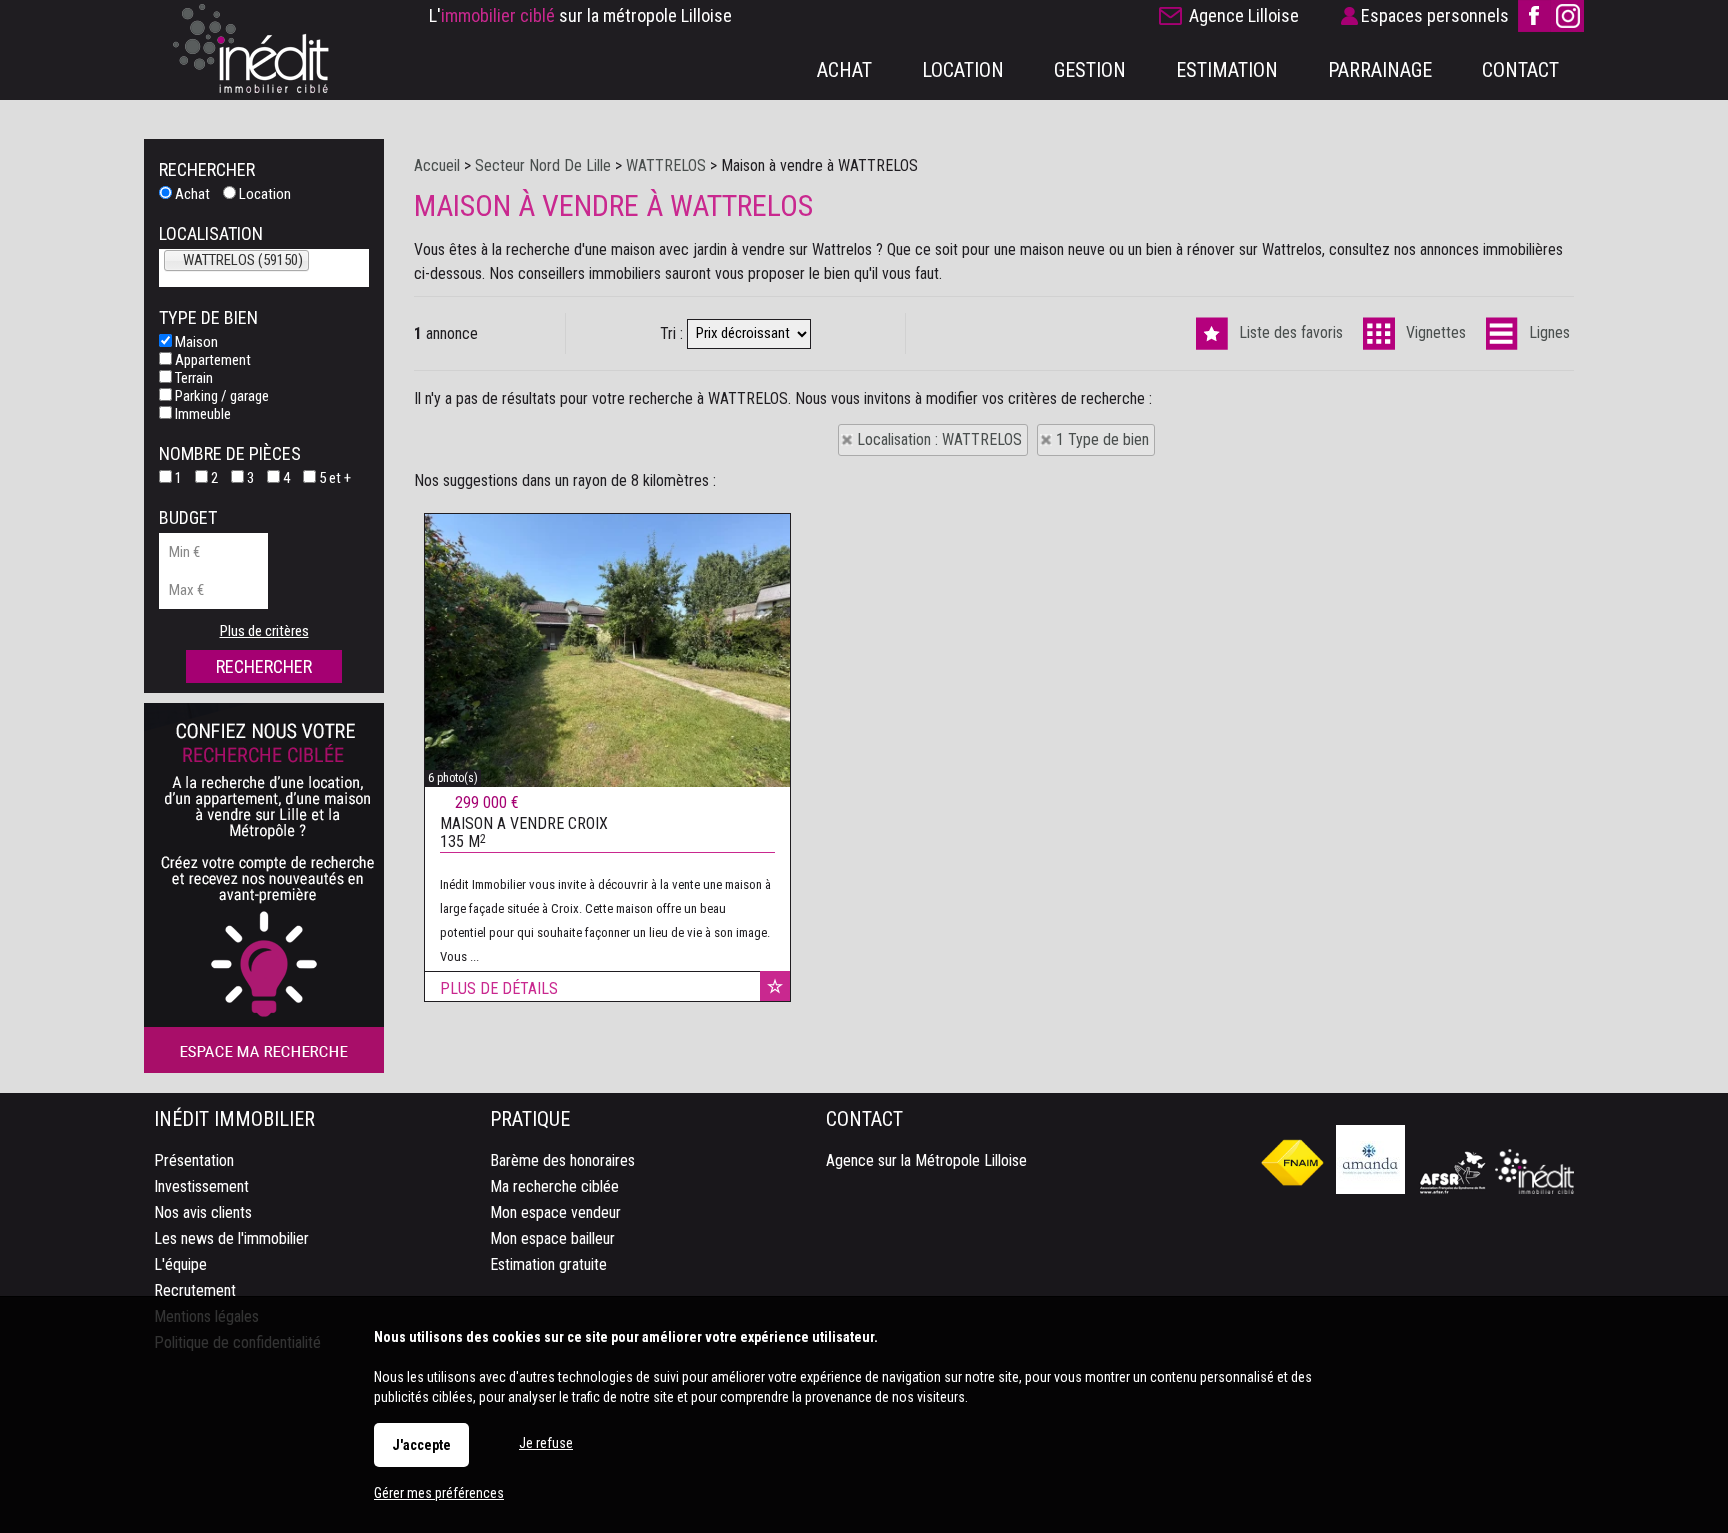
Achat (191, 194)
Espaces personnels (1435, 15)
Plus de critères (264, 631)
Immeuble (201, 414)
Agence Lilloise (1244, 15)
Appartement (211, 360)
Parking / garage (220, 396)
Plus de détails (499, 988)
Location (263, 194)
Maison (195, 342)
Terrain (192, 378)
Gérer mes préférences (439, 1493)
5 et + (333, 478)
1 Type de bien (1102, 439)
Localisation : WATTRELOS (939, 439)
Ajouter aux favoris (775, 986)
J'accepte (421, 1445)
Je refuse (546, 1443)
